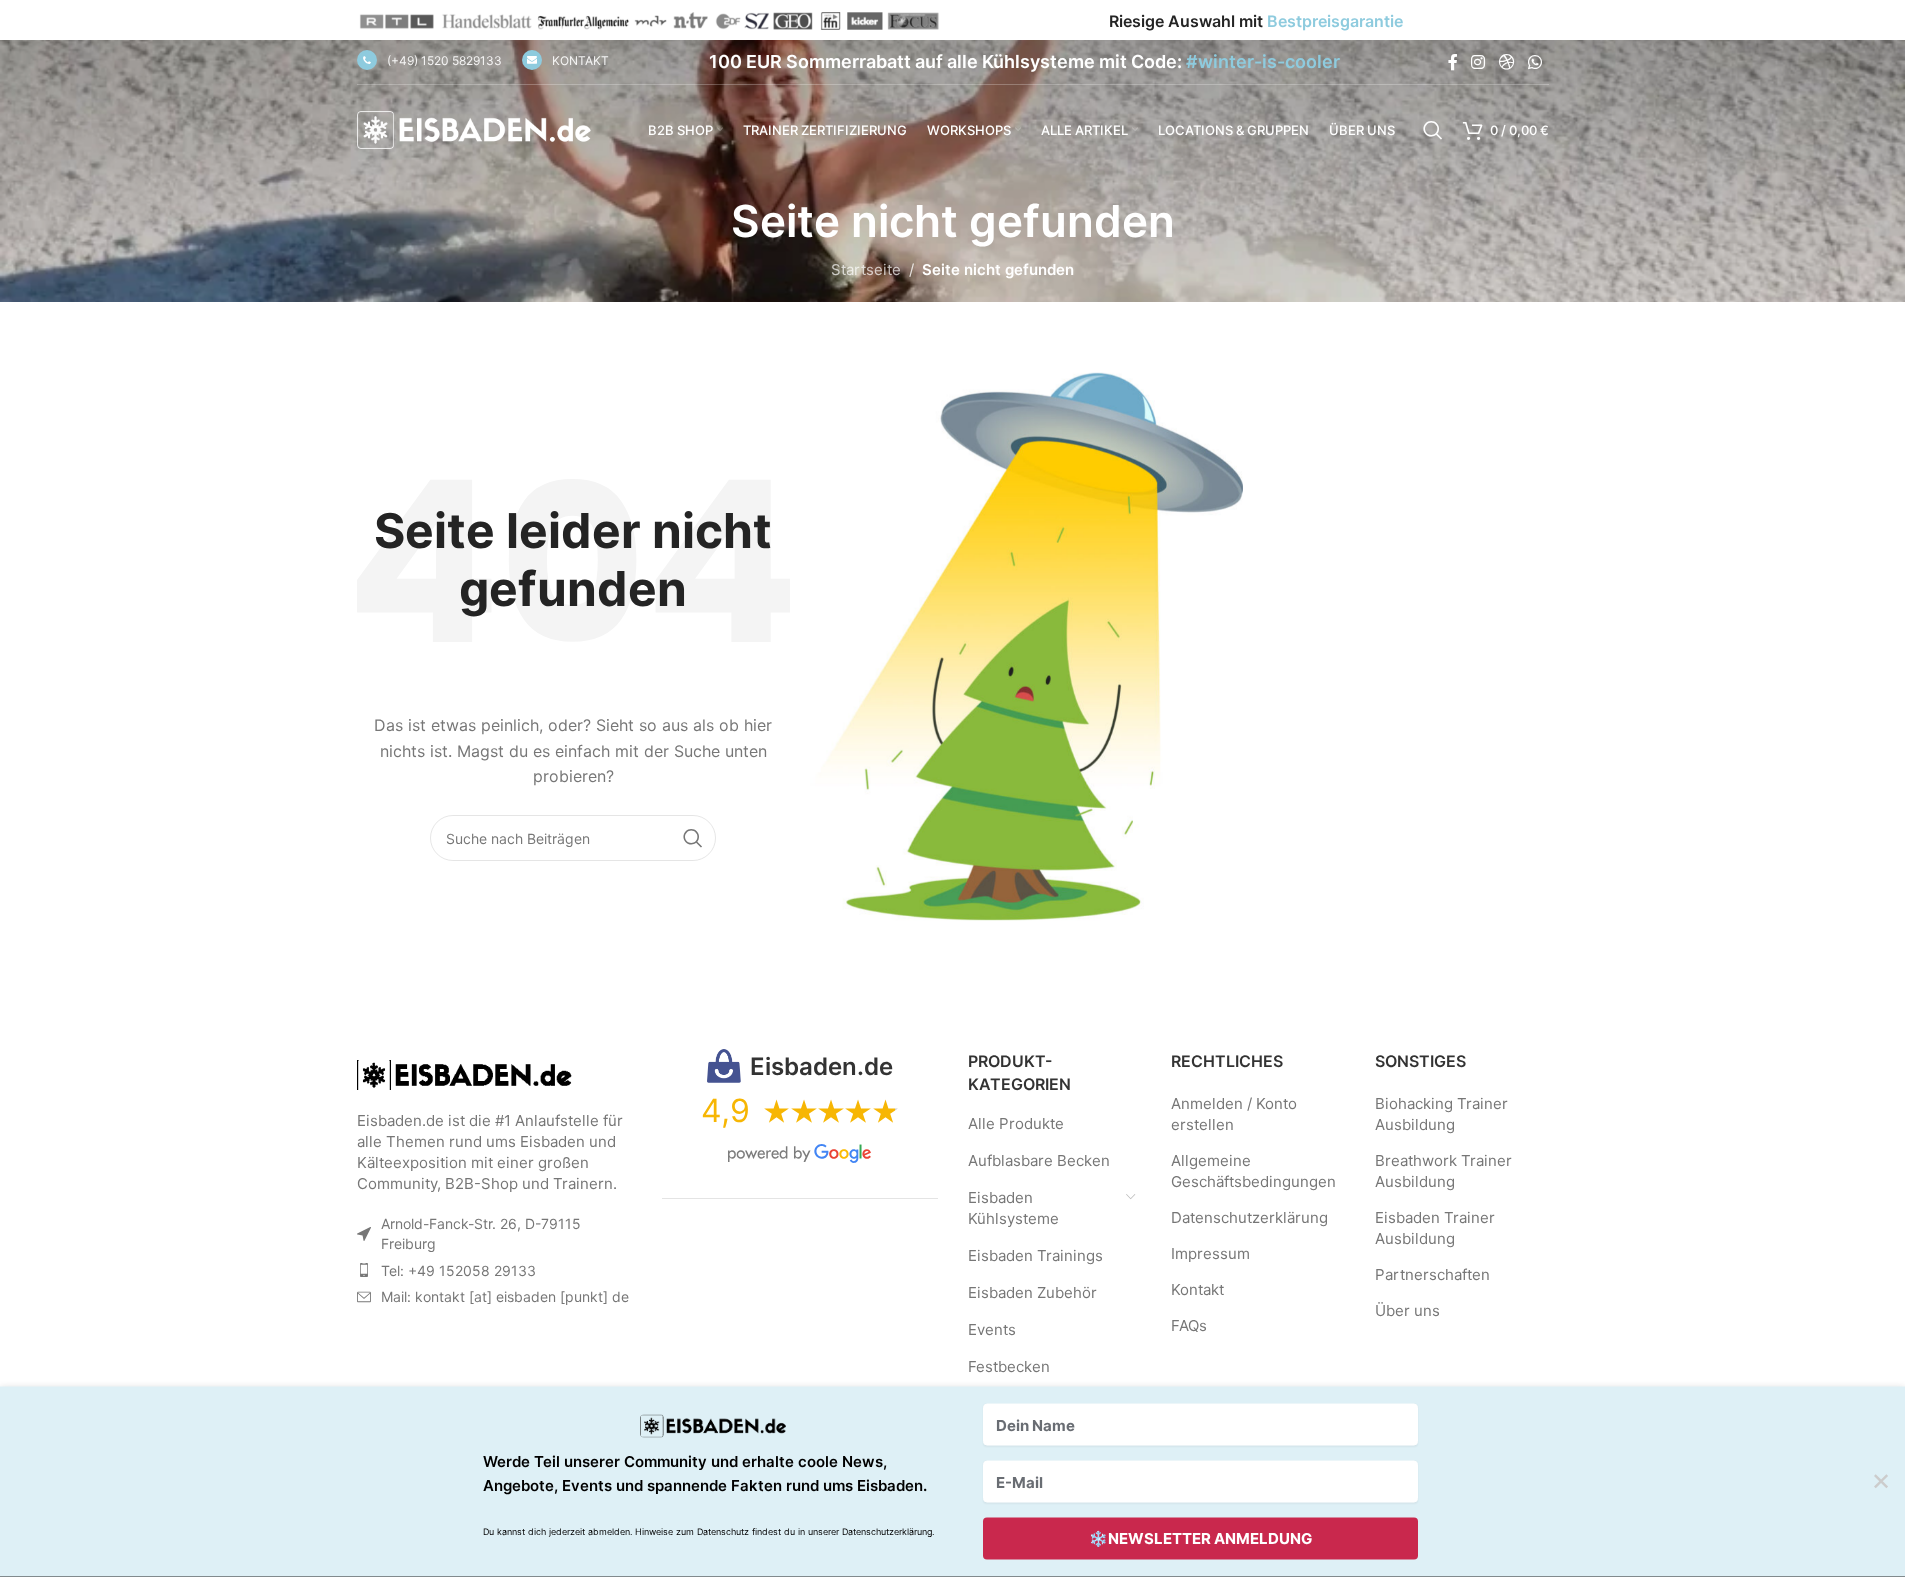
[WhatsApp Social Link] (1534, 62)
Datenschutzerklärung (1249, 1217)
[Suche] (1433, 130)
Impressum (1210, 1253)
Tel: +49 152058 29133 (458, 1270)
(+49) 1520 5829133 (444, 60)
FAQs (1189, 1325)
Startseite (866, 269)
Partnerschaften (1432, 1274)
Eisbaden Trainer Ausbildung (1435, 1228)
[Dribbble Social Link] (1506, 62)
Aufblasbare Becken (1039, 1160)
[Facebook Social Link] (1453, 62)
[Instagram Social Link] (1478, 62)
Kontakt (1197, 1289)
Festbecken (1009, 1366)
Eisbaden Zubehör (1032, 1292)
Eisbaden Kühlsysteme (1013, 1208)
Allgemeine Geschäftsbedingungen (1253, 1171)
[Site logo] (477, 128)
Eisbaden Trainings (1035, 1255)
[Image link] (467, 1073)
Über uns (1407, 1310)
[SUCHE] (693, 838)
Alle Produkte (1016, 1123)
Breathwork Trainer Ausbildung (1443, 1171)
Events (992, 1329)
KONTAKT (580, 60)
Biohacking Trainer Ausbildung (1441, 1114)
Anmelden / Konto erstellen (1234, 1114)
